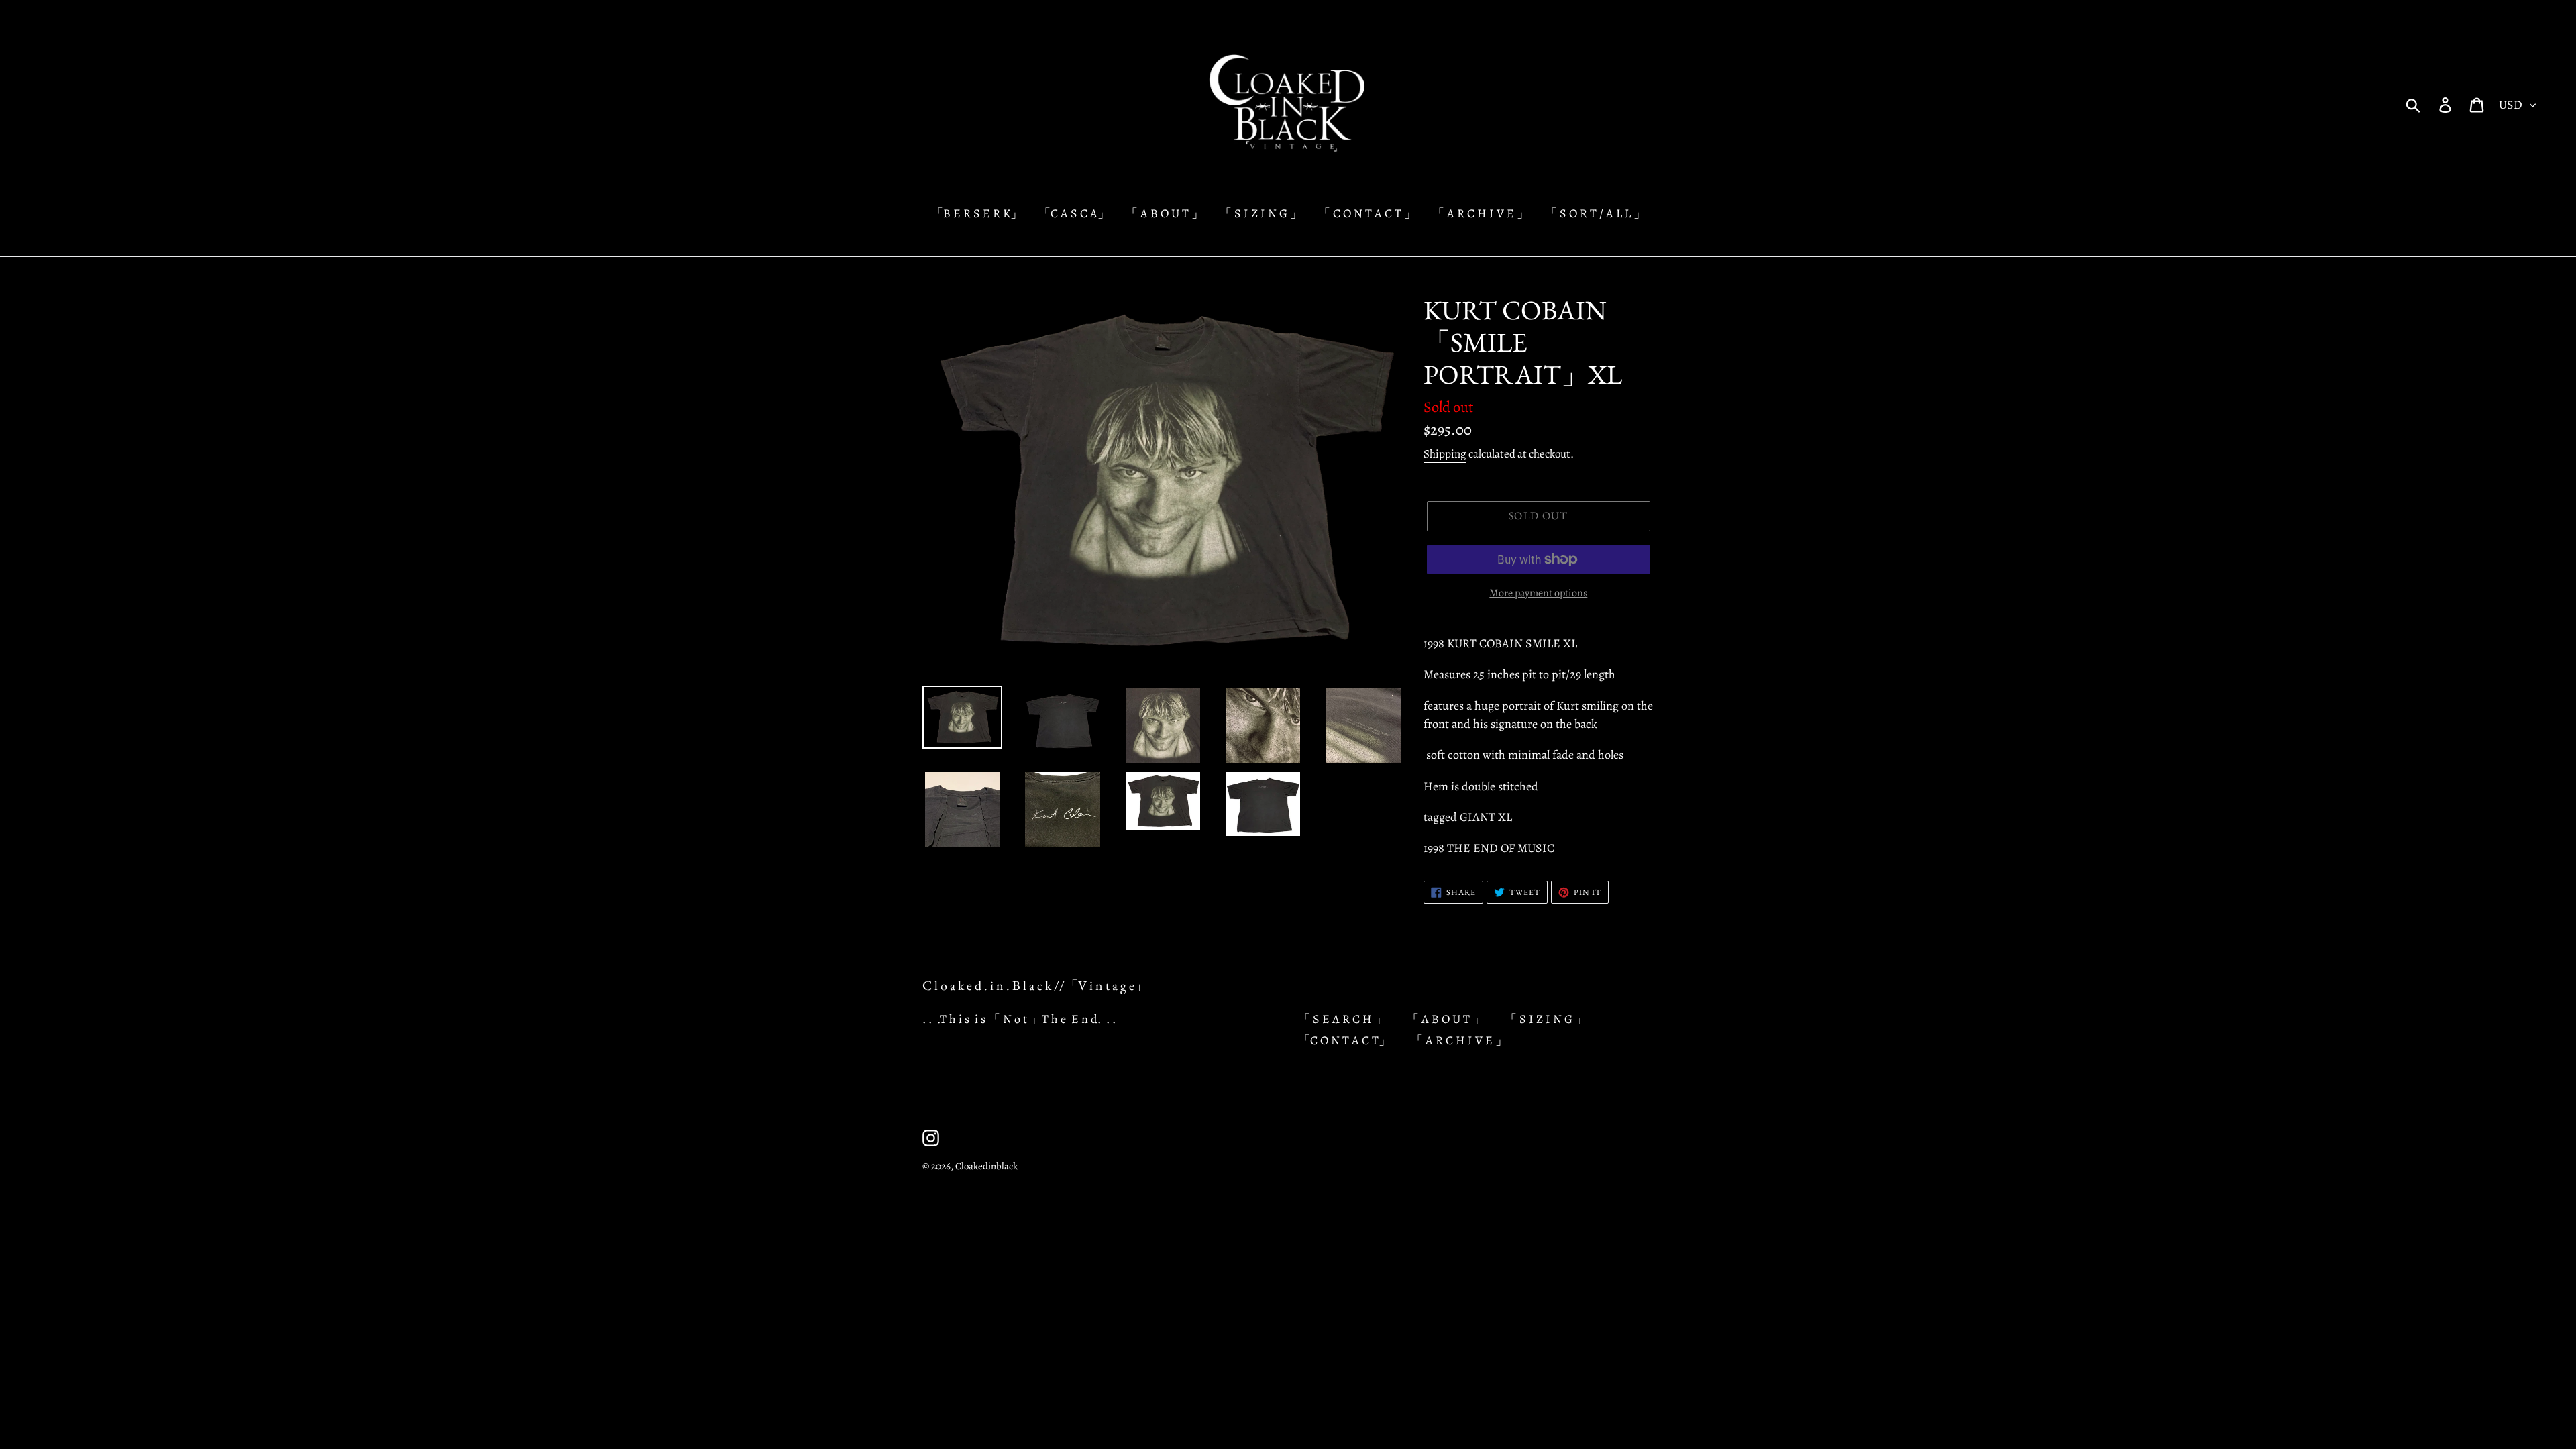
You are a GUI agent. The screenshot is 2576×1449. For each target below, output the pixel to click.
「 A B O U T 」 (1446, 1019)
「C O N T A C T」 (1344, 1040)
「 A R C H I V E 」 (1459, 1040)
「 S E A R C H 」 (1342, 1019)
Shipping (1445, 454)
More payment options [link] (1538, 593)
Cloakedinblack (986, 1166)
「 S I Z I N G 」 (1546, 1019)
